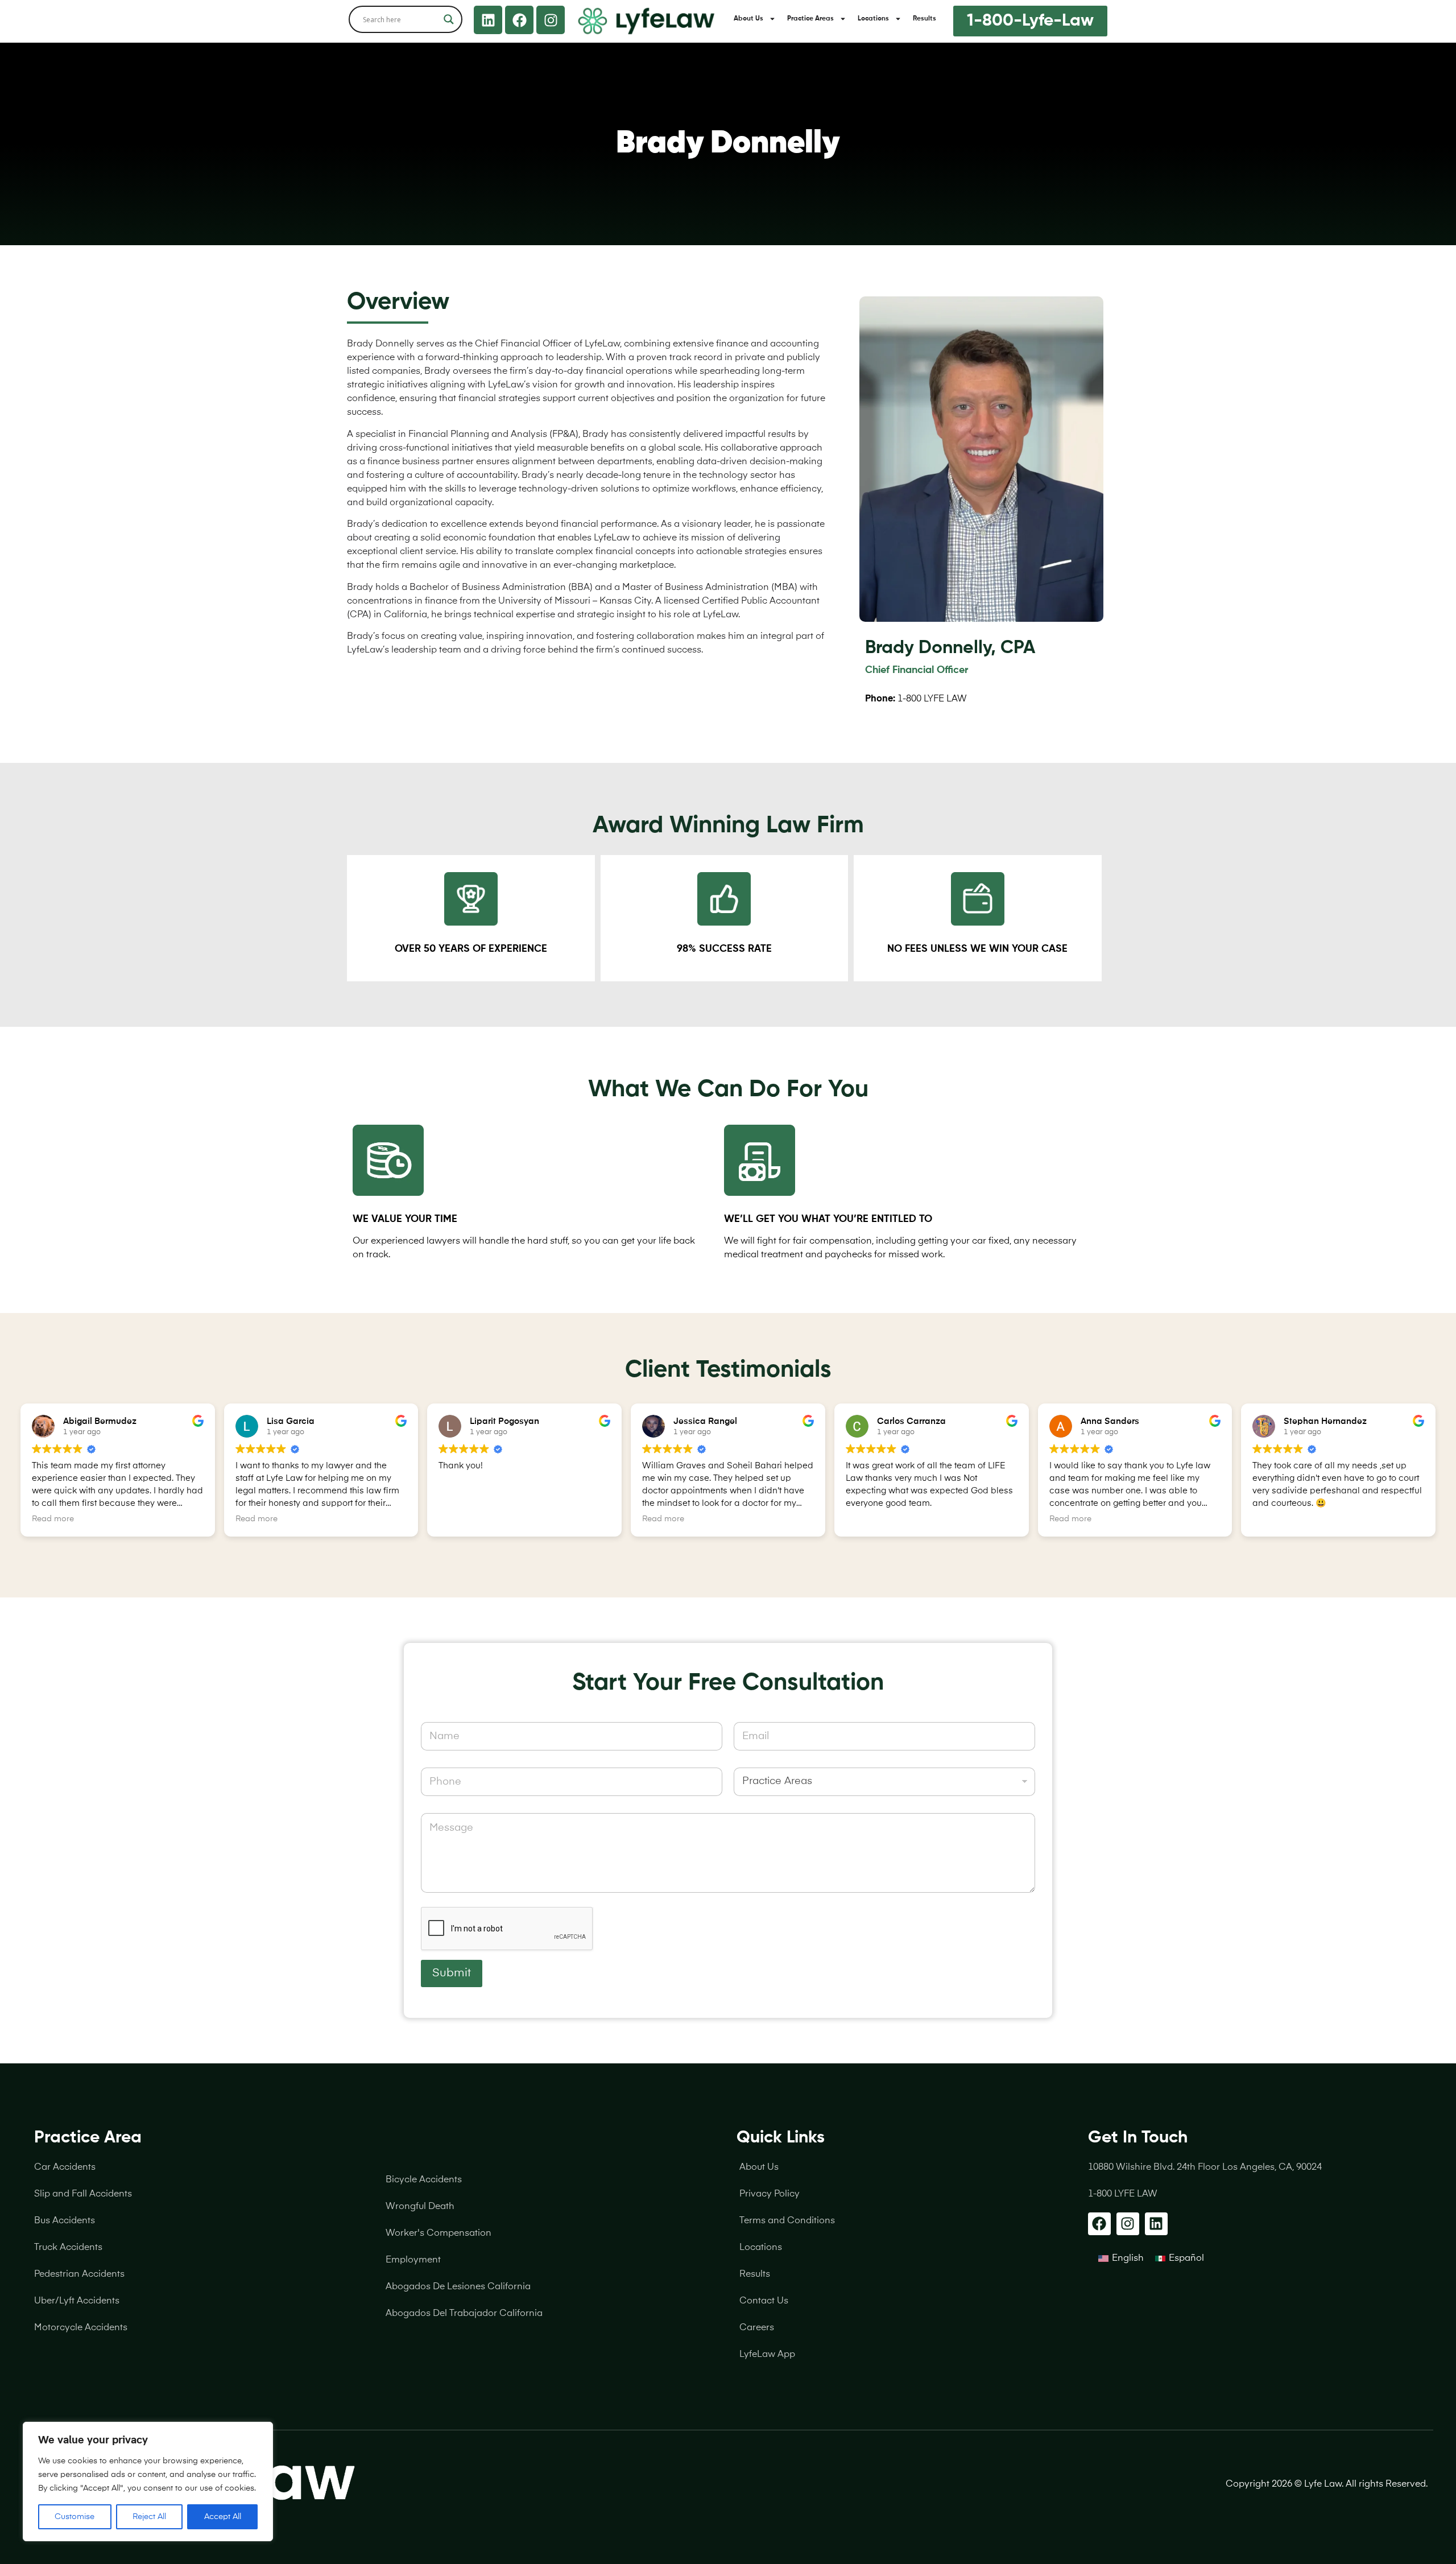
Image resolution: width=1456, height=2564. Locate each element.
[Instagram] (551, 20)
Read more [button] (53, 1519)
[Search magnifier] (449, 19)
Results (925, 19)
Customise (75, 2517)
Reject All (149, 2517)
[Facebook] (519, 20)
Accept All (223, 2517)
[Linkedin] (488, 20)
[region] (148, 2482)
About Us (748, 19)
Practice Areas (810, 19)
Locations (873, 19)
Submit (452, 1973)
